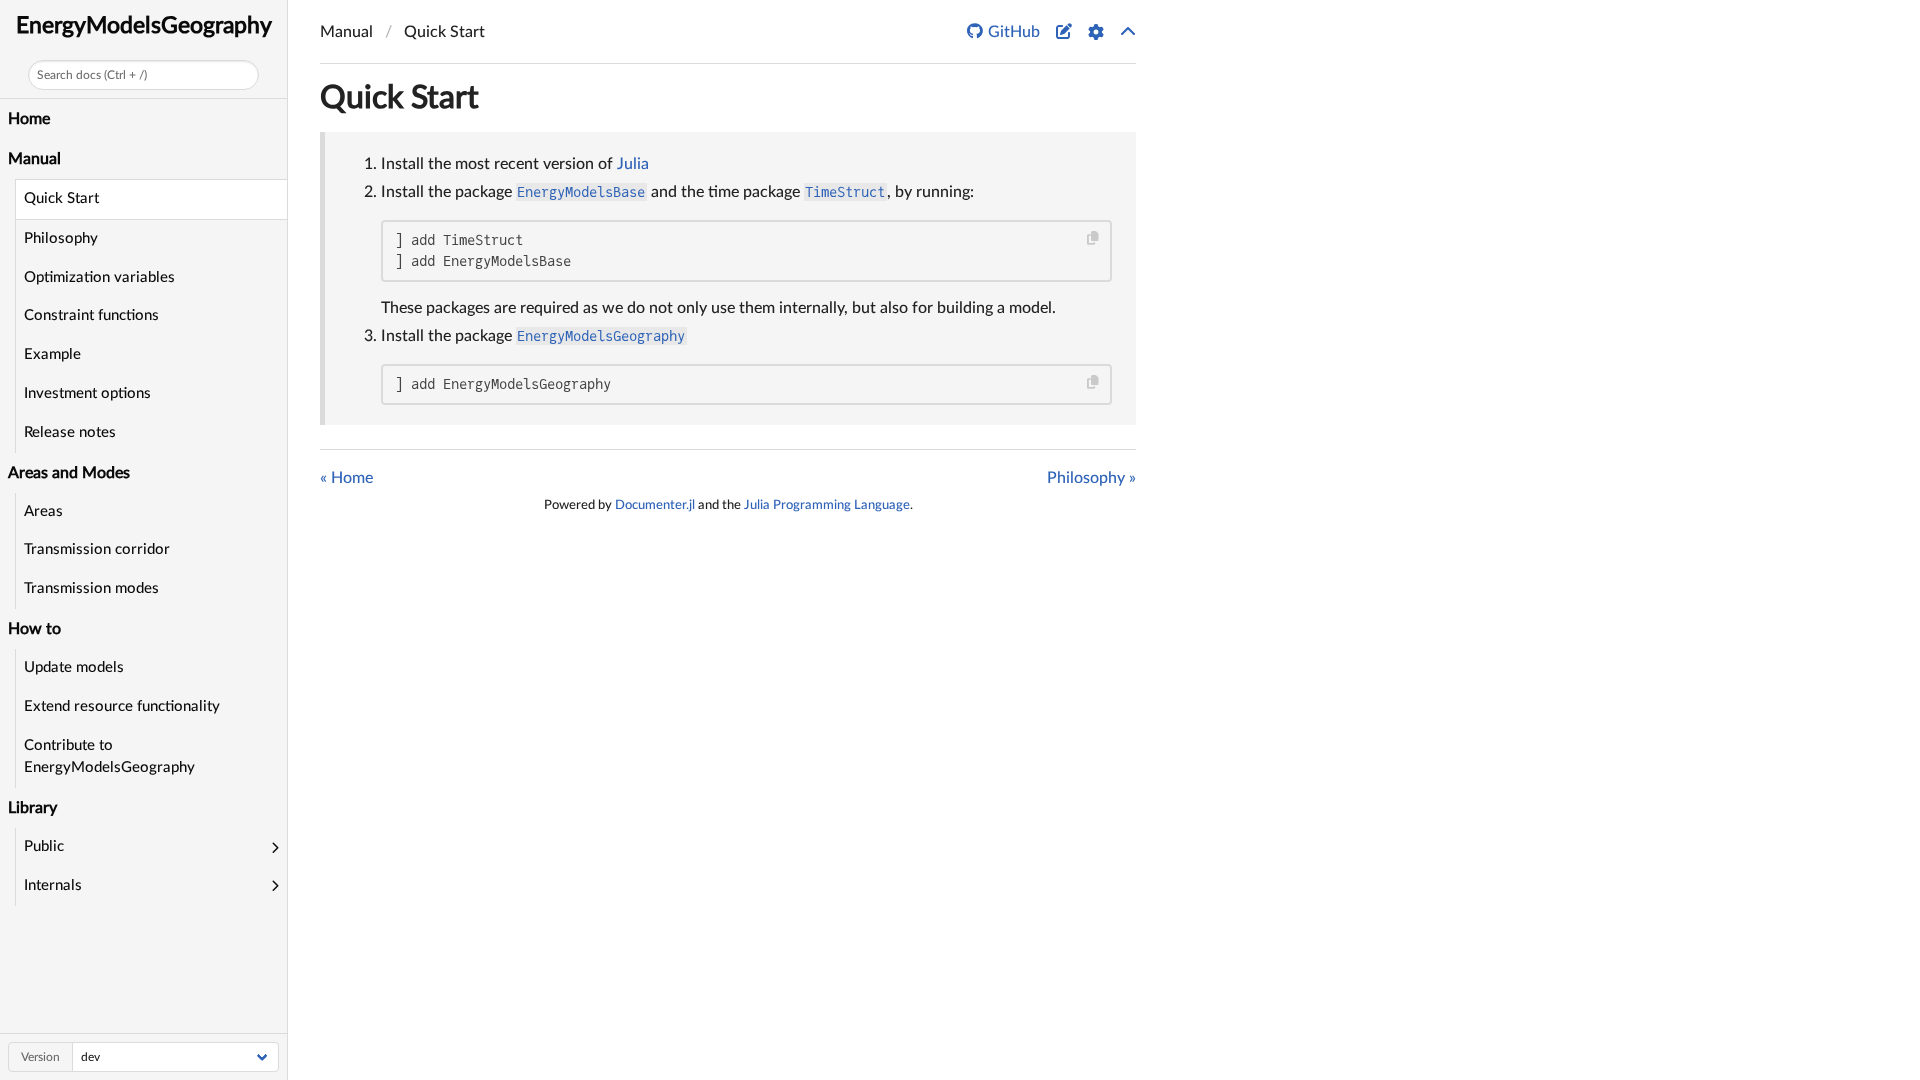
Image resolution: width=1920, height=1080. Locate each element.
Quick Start (61, 198)
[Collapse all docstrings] (1128, 32)
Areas (43, 511)
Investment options (87, 393)
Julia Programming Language (827, 505)
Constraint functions (91, 315)
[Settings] (1096, 32)
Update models (74, 667)
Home (29, 119)
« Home (346, 478)
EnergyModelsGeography (144, 25)
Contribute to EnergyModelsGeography (109, 757)
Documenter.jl (655, 505)
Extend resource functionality (122, 706)
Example (52, 354)
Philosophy (61, 238)
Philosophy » (1091, 478)
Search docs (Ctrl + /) (92, 75)
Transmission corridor (97, 549)
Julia (633, 164)
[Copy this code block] (1093, 238)
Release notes (70, 432)
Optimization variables (99, 277)
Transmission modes (91, 588)
